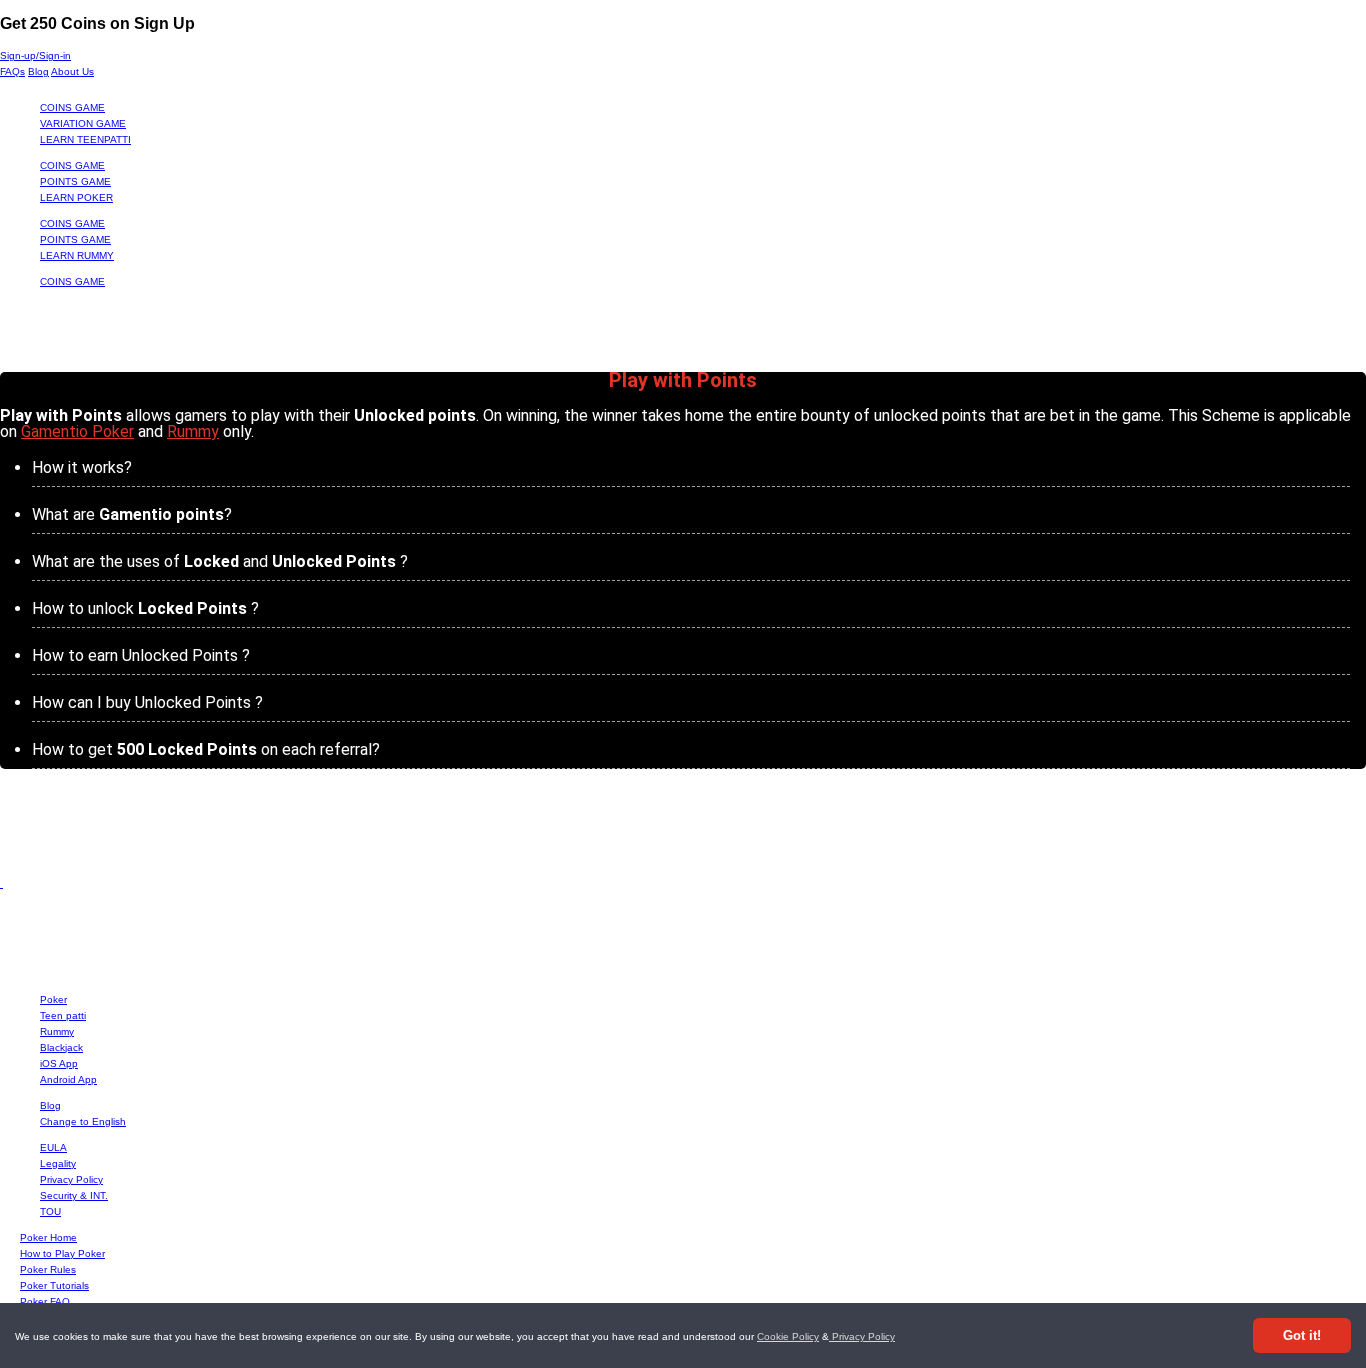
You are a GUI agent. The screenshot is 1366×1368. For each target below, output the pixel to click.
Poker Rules (48, 1269)
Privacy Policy (862, 1336)
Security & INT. (74, 1195)
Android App (68, 1079)
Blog (38, 71)
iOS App (59, 1063)
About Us (72, 71)
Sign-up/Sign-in (35, 55)
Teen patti (63, 1015)
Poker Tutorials (54, 1285)
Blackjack (61, 1047)
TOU (50, 1211)
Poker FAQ (45, 1301)
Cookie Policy (788, 1336)
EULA (53, 1147)
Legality (58, 1163)
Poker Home (48, 1237)
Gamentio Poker (77, 431)
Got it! (1302, 1335)
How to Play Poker (62, 1253)
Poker (53, 999)
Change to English (83, 1121)
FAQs (12, 71)
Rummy (193, 431)
